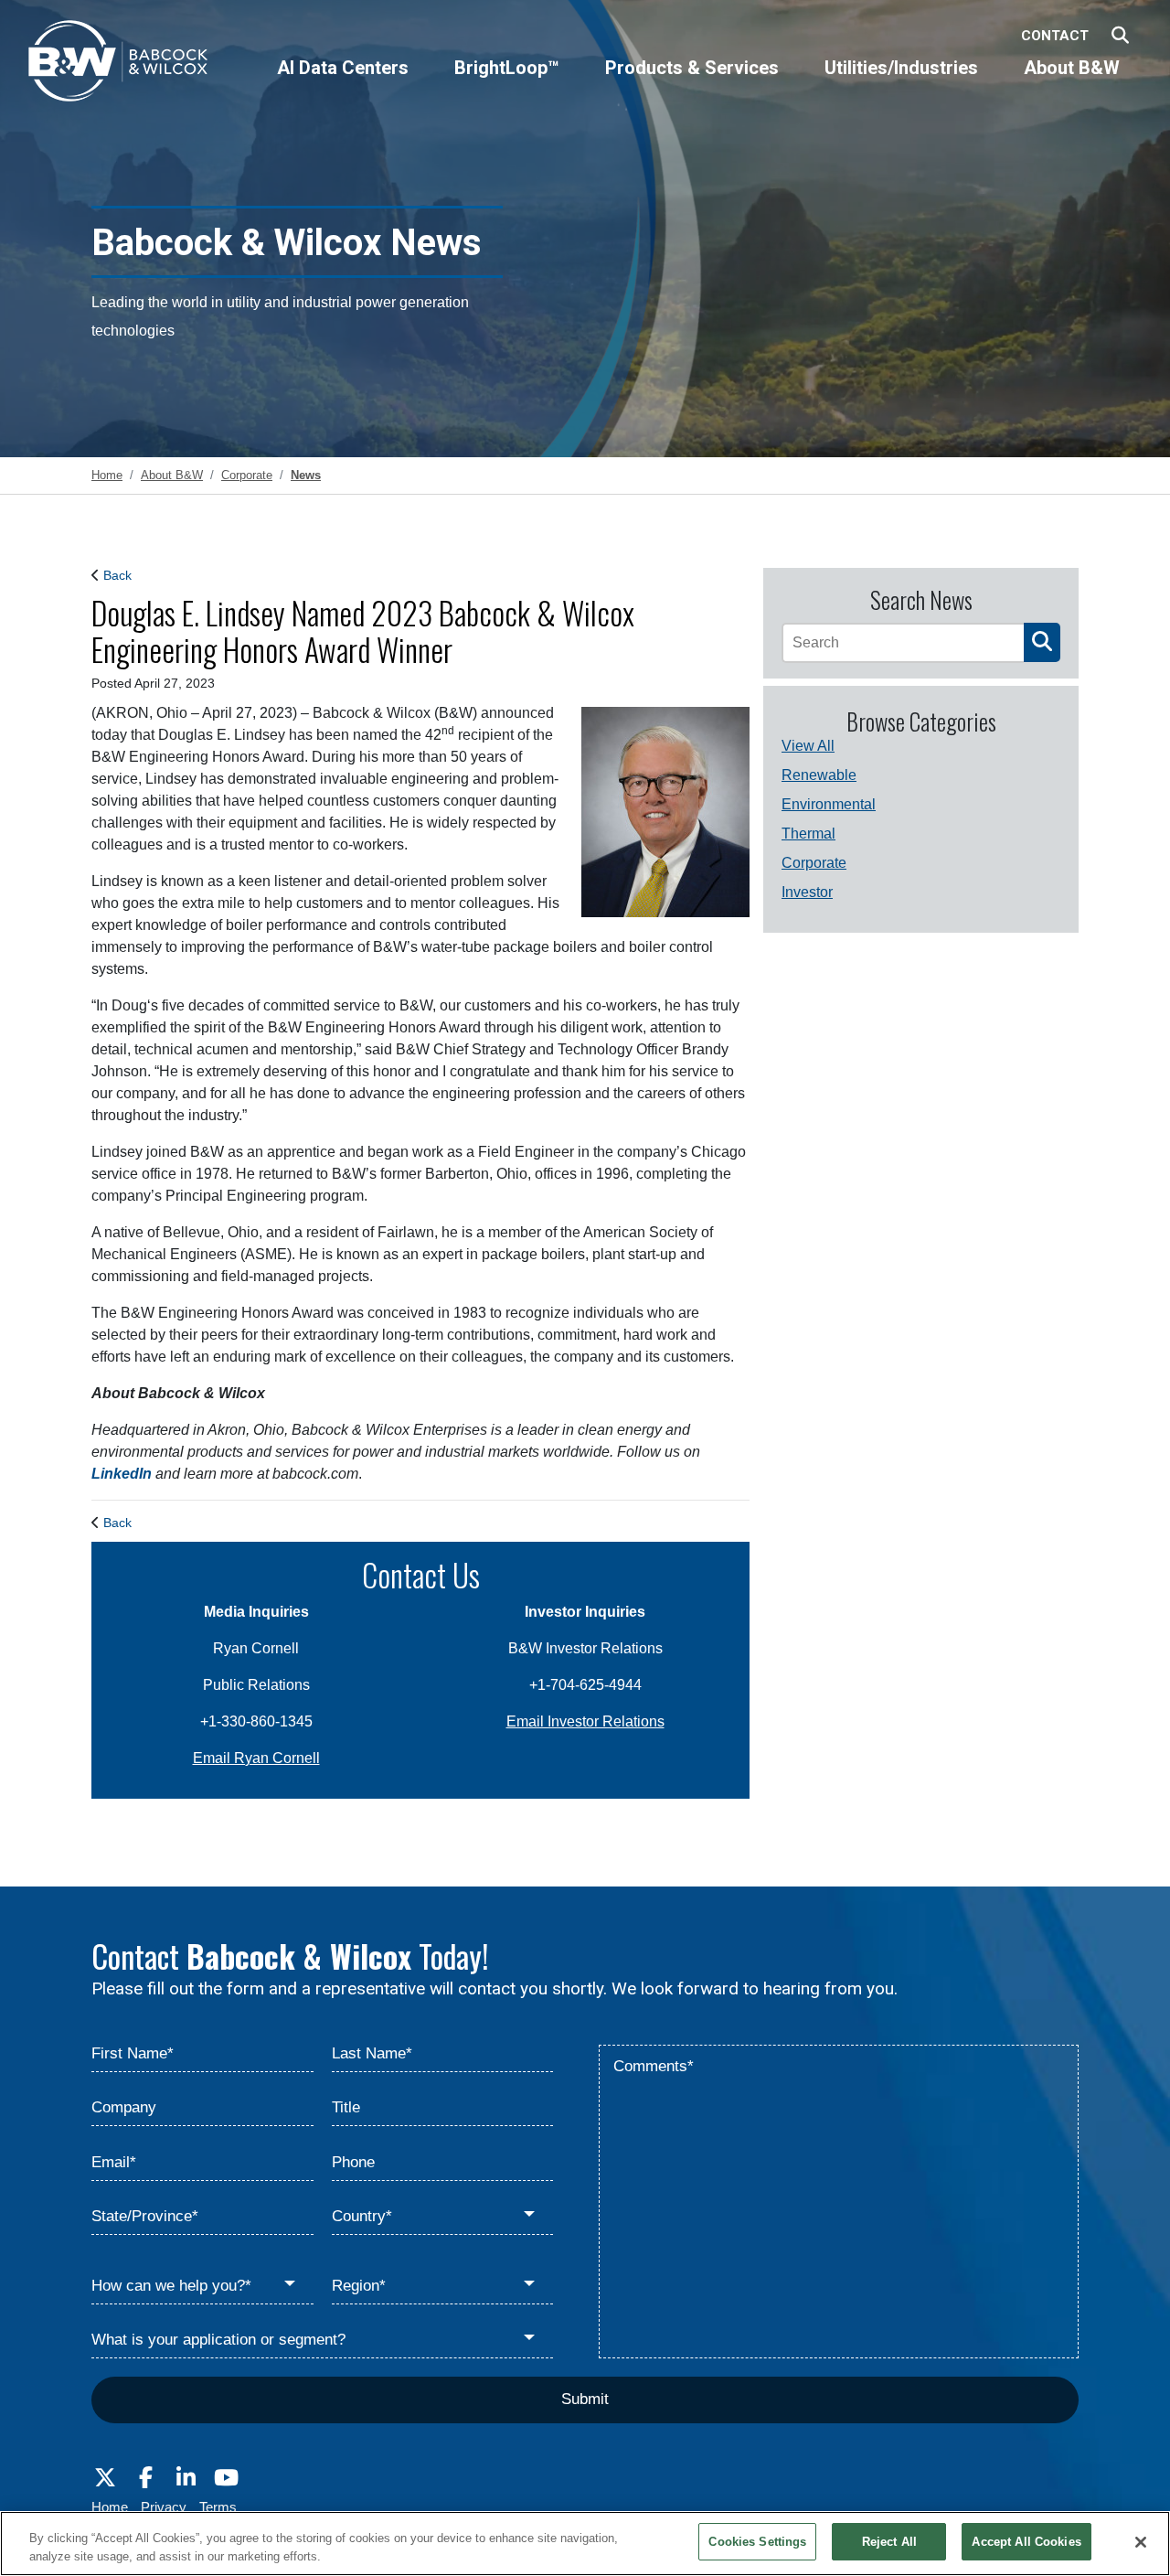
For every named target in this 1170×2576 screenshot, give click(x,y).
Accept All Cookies (1026, 2542)
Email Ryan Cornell (256, 1758)
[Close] (1141, 2542)
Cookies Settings (757, 2542)
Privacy (164, 2507)
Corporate (814, 863)
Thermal (808, 834)
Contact (1055, 36)
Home (110, 2507)
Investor (807, 892)
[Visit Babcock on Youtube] (226, 2478)
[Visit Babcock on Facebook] (145, 2478)
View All (808, 746)
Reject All (889, 2542)
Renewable (819, 775)
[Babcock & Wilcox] (119, 65)
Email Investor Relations (585, 1721)
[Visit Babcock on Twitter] (105, 2478)
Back (117, 575)
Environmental (829, 804)
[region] (585, 2544)
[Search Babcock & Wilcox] (1120, 36)
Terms (218, 2507)
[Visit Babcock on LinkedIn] (186, 2478)
